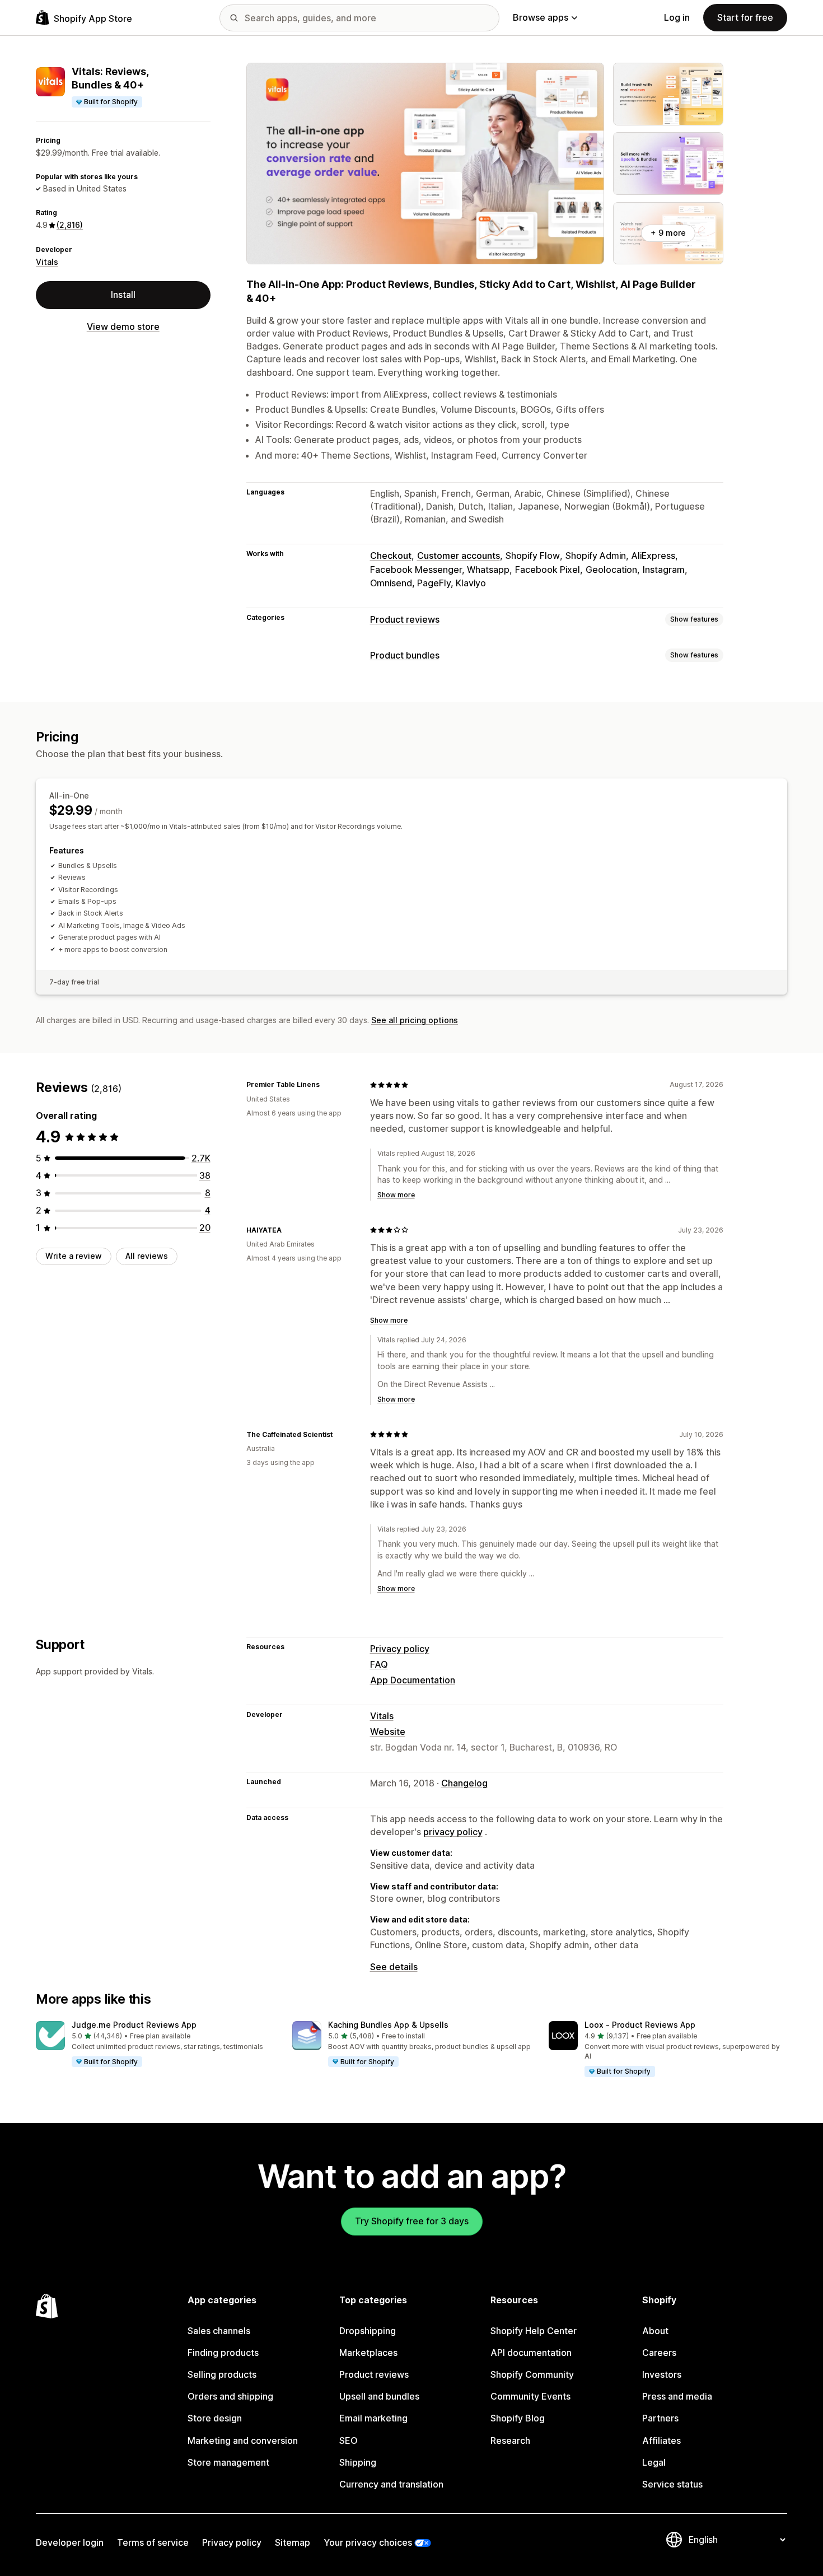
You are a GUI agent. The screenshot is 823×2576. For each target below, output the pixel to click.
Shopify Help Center (534, 2331)
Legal (654, 2462)
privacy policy (453, 1832)
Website (388, 1732)
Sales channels (219, 2331)
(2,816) (70, 225)
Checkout (391, 556)
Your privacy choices (368, 2542)
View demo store (123, 326)
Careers (659, 2353)
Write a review (74, 1256)
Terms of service (153, 2542)
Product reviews (405, 619)
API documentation (531, 2353)
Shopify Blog (518, 2418)
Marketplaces (368, 2353)
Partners (660, 2418)
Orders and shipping (230, 2396)
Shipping (358, 2462)
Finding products (223, 2353)
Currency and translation (391, 2484)
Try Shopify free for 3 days (412, 2221)
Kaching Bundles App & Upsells (388, 2025)
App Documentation (413, 1680)
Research (510, 2440)
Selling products (222, 2374)
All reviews (147, 1256)
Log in (677, 17)
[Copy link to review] (326, 1085)
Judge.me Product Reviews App (134, 2025)
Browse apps (541, 17)
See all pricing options (415, 1020)
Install (123, 295)
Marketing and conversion (243, 2440)
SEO (349, 2440)
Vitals (47, 262)
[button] (155, 2045)
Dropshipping (368, 2331)
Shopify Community (532, 2374)
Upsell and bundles (379, 2396)
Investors (662, 2374)
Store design (215, 2418)
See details (394, 1967)
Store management (228, 2462)
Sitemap (293, 2542)
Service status (672, 2484)
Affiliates (661, 2440)
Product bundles (405, 655)
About (655, 2331)
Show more (396, 1195)
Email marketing (373, 2418)
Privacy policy (400, 1649)
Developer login (70, 2542)
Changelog (464, 1783)
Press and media (677, 2396)
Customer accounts (459, 556)
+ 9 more (668, 233)
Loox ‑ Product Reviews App (640, 2025)
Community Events (530, 2396)
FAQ (379, 1664)
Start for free (745, 17)
